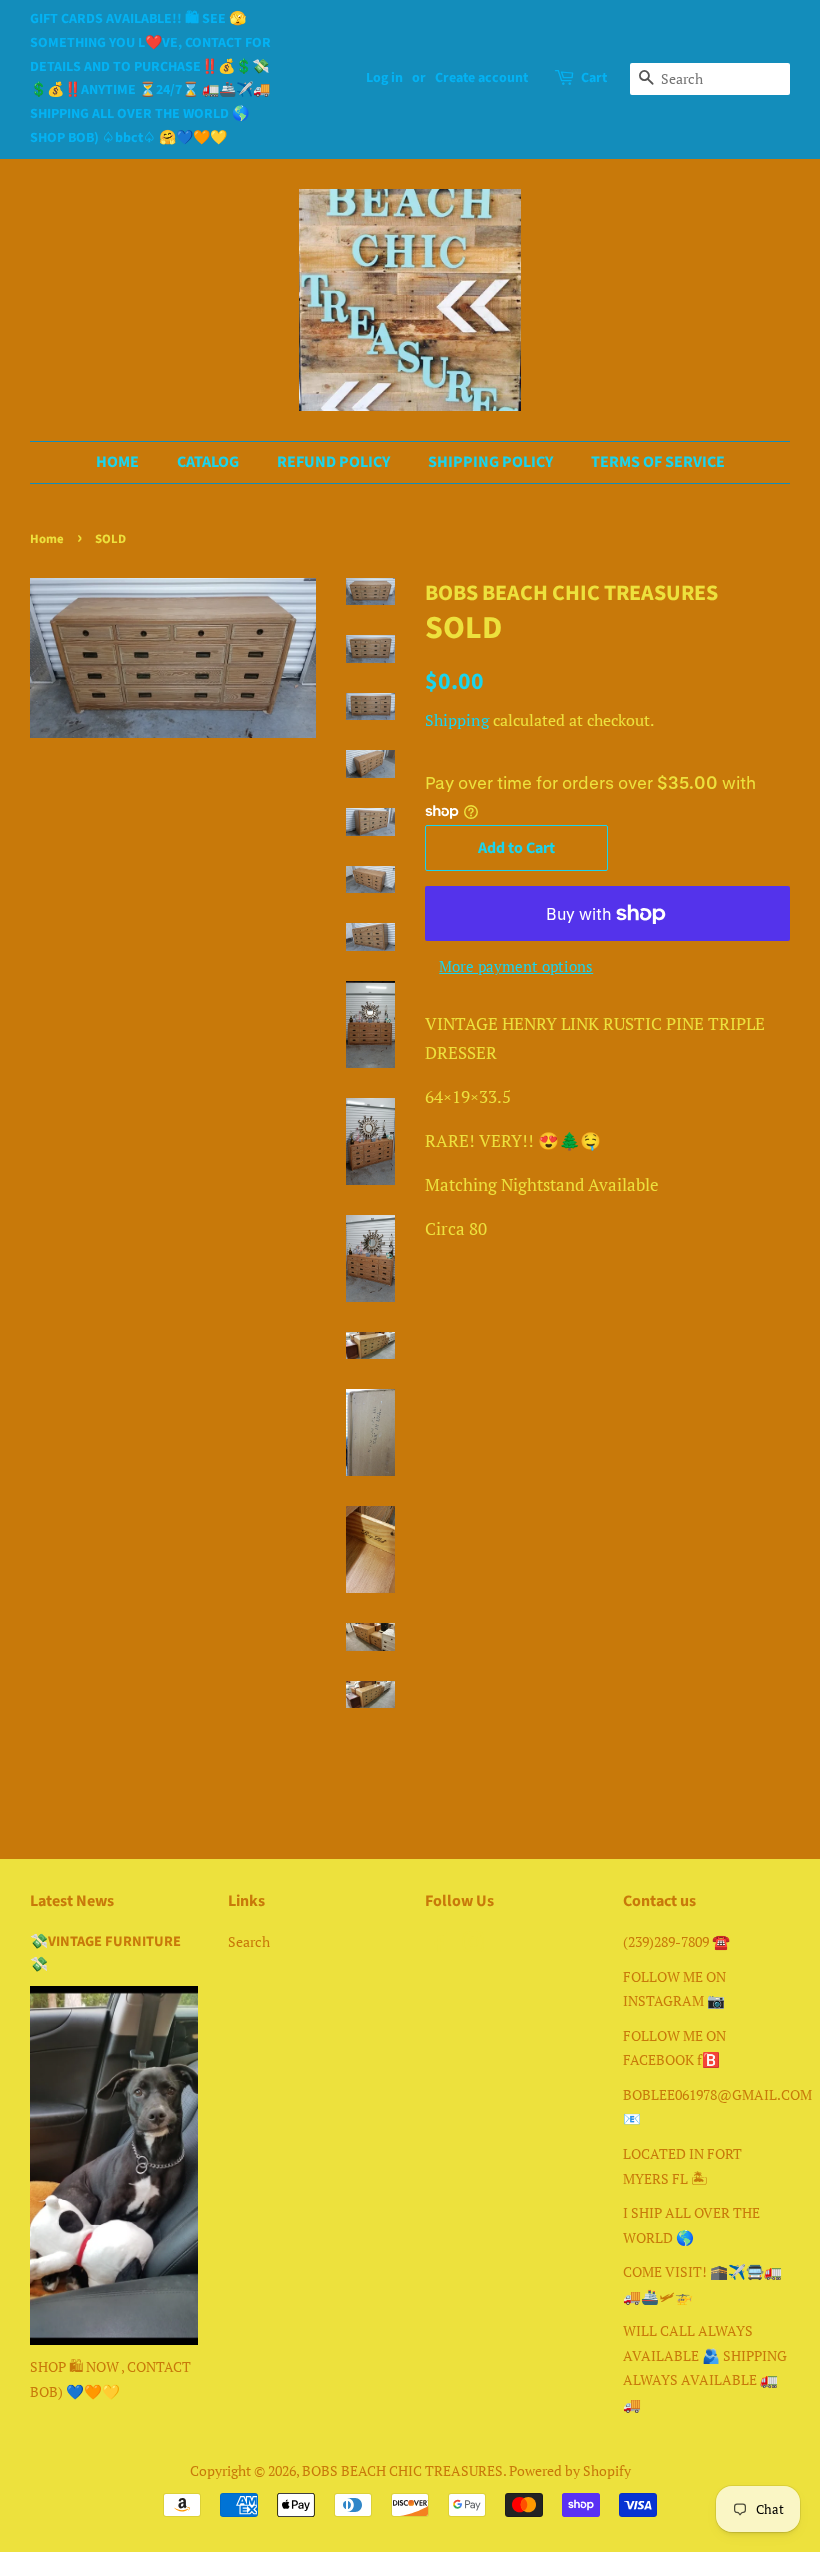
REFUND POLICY (333, 462)
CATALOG (208, 462)
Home (47, 539)
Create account (481, 78)
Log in (384, 78)
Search (249, 1941)
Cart (594, 78)
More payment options (516, 966)
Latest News (72, 1901)
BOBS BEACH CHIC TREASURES (402, 2470)
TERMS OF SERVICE (658, 462)
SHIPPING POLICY (490, 462)
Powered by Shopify (570, 2470)
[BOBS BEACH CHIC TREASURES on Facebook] (436, 1945)
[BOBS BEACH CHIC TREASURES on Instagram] (473, 1945)
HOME (117, 462)
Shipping (457, 720)
